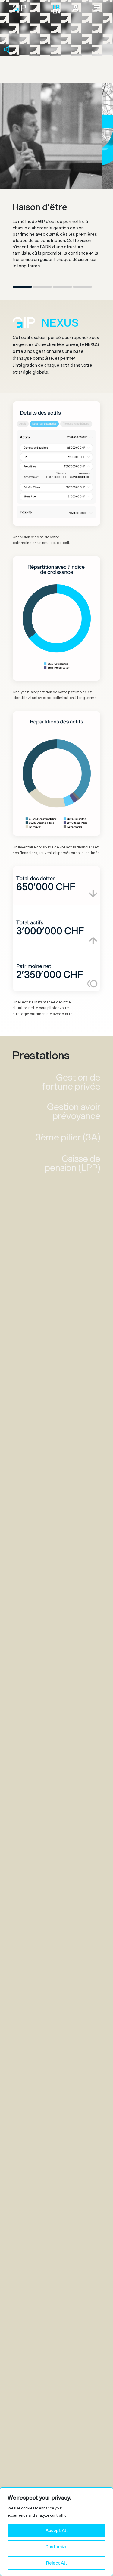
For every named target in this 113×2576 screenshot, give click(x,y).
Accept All (57, 2531)
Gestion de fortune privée (71, 1082)
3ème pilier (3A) (68, 1137)
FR (55, 7)
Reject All (56, 2563)
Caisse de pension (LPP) (72, 1163)
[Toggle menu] (97, 8)
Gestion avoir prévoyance (74, 1111)
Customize (56, 2547)
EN (55, 11)
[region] (56, 2532)
